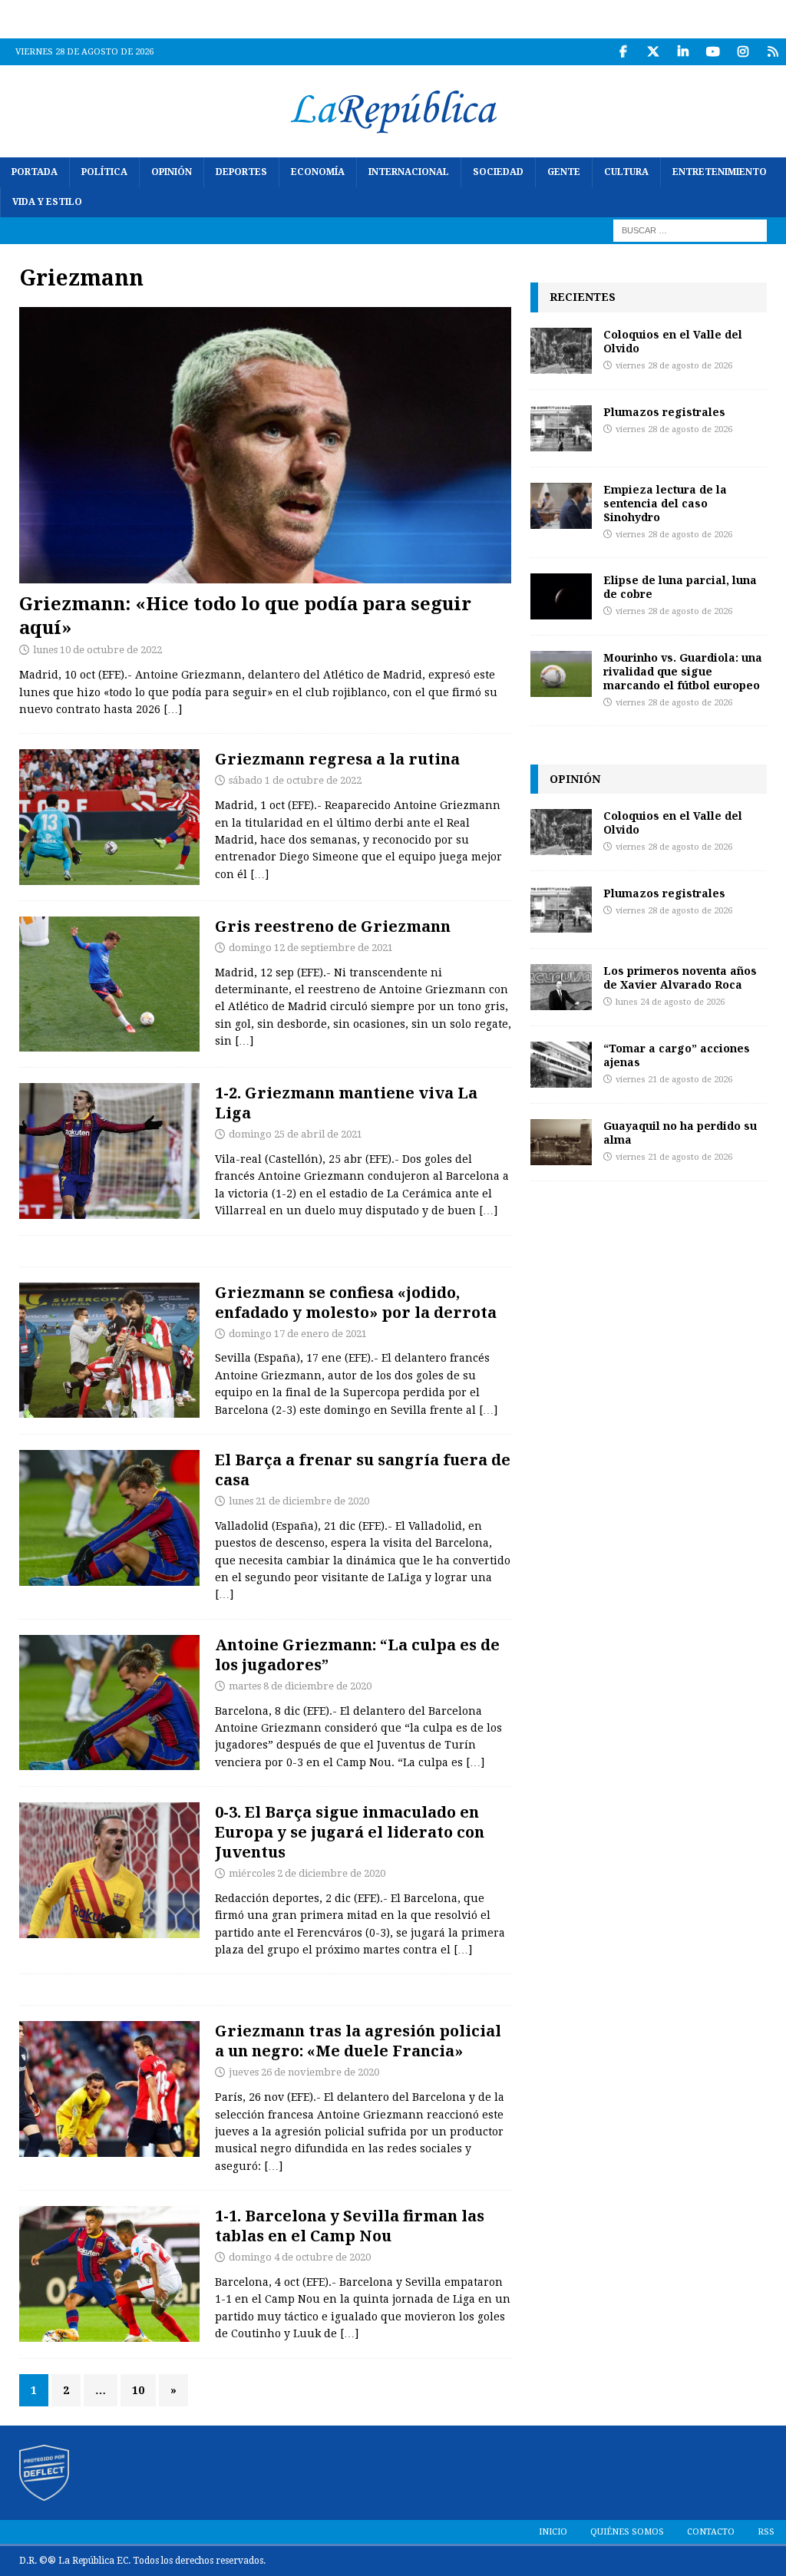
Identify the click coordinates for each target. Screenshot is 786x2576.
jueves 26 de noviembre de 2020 (304, 2072)
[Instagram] (743, 52)
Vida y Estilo (47, 202)
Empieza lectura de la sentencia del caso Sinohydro (665, 503)
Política (104, 172)
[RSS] (773, 52)
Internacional (409, 172)
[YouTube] (713, 52)
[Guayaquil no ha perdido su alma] (561, 1142)
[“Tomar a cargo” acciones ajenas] (561, 1065)
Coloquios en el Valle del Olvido (673, 341)
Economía (318, 172)
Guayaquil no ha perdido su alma (680, 1133)
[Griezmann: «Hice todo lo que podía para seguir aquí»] (265, 445)
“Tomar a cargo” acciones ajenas (677, 1055)
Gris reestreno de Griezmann (333, 926)
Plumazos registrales (664, 412)
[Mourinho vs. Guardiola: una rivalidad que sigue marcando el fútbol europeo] (561, 674)
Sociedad (498, 172)
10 (138, 2390)
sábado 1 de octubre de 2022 (295, 780)
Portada (35, 172)
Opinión (172, 172)
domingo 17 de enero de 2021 (298, 1334)
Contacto (711, 2532)
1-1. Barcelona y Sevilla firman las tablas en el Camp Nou (350, 2226)
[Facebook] (623, 52)
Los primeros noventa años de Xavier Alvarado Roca (680, 978)
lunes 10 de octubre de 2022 (97, 650)
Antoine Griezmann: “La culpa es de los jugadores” (357, 1655)
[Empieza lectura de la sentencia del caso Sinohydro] (561, 506)
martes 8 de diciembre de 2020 (300, 1686)
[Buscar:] (690, 230)
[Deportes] (109, 817)
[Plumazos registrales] (561, 428)
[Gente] (109, 2089)
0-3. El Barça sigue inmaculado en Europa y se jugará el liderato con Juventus (350, 1832)
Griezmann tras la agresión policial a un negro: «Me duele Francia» (358, 2041)
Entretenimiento (720, 172)
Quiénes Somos (627, 2532)
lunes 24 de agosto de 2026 (670, 1002)
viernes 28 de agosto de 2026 (674, 366)
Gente (564, 172)
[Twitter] (653, 52)
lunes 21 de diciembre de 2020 (299, 1501)
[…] (173, 709)
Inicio (553, 2532)
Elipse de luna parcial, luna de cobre (680, 587)
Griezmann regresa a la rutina (337, 759)
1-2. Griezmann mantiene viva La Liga (346, 1103)
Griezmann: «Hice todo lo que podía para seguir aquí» (245, 615)
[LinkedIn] (683, 52)
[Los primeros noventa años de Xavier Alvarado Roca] (561, 987)
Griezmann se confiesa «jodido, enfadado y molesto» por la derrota (356, 1302)
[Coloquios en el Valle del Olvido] (561, 351)
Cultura (626, 172)
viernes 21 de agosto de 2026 (674, 1080)
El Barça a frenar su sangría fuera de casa (363, 1470)
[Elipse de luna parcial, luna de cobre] (561, 596)
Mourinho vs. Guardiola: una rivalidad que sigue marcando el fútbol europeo (683, 671)
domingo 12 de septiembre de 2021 (311, 948)
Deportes (241, 172)
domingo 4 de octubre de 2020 (300, 2257)
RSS (766, 2532)
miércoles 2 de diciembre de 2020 (307, 1873)
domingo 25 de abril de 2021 (296, 1134)
